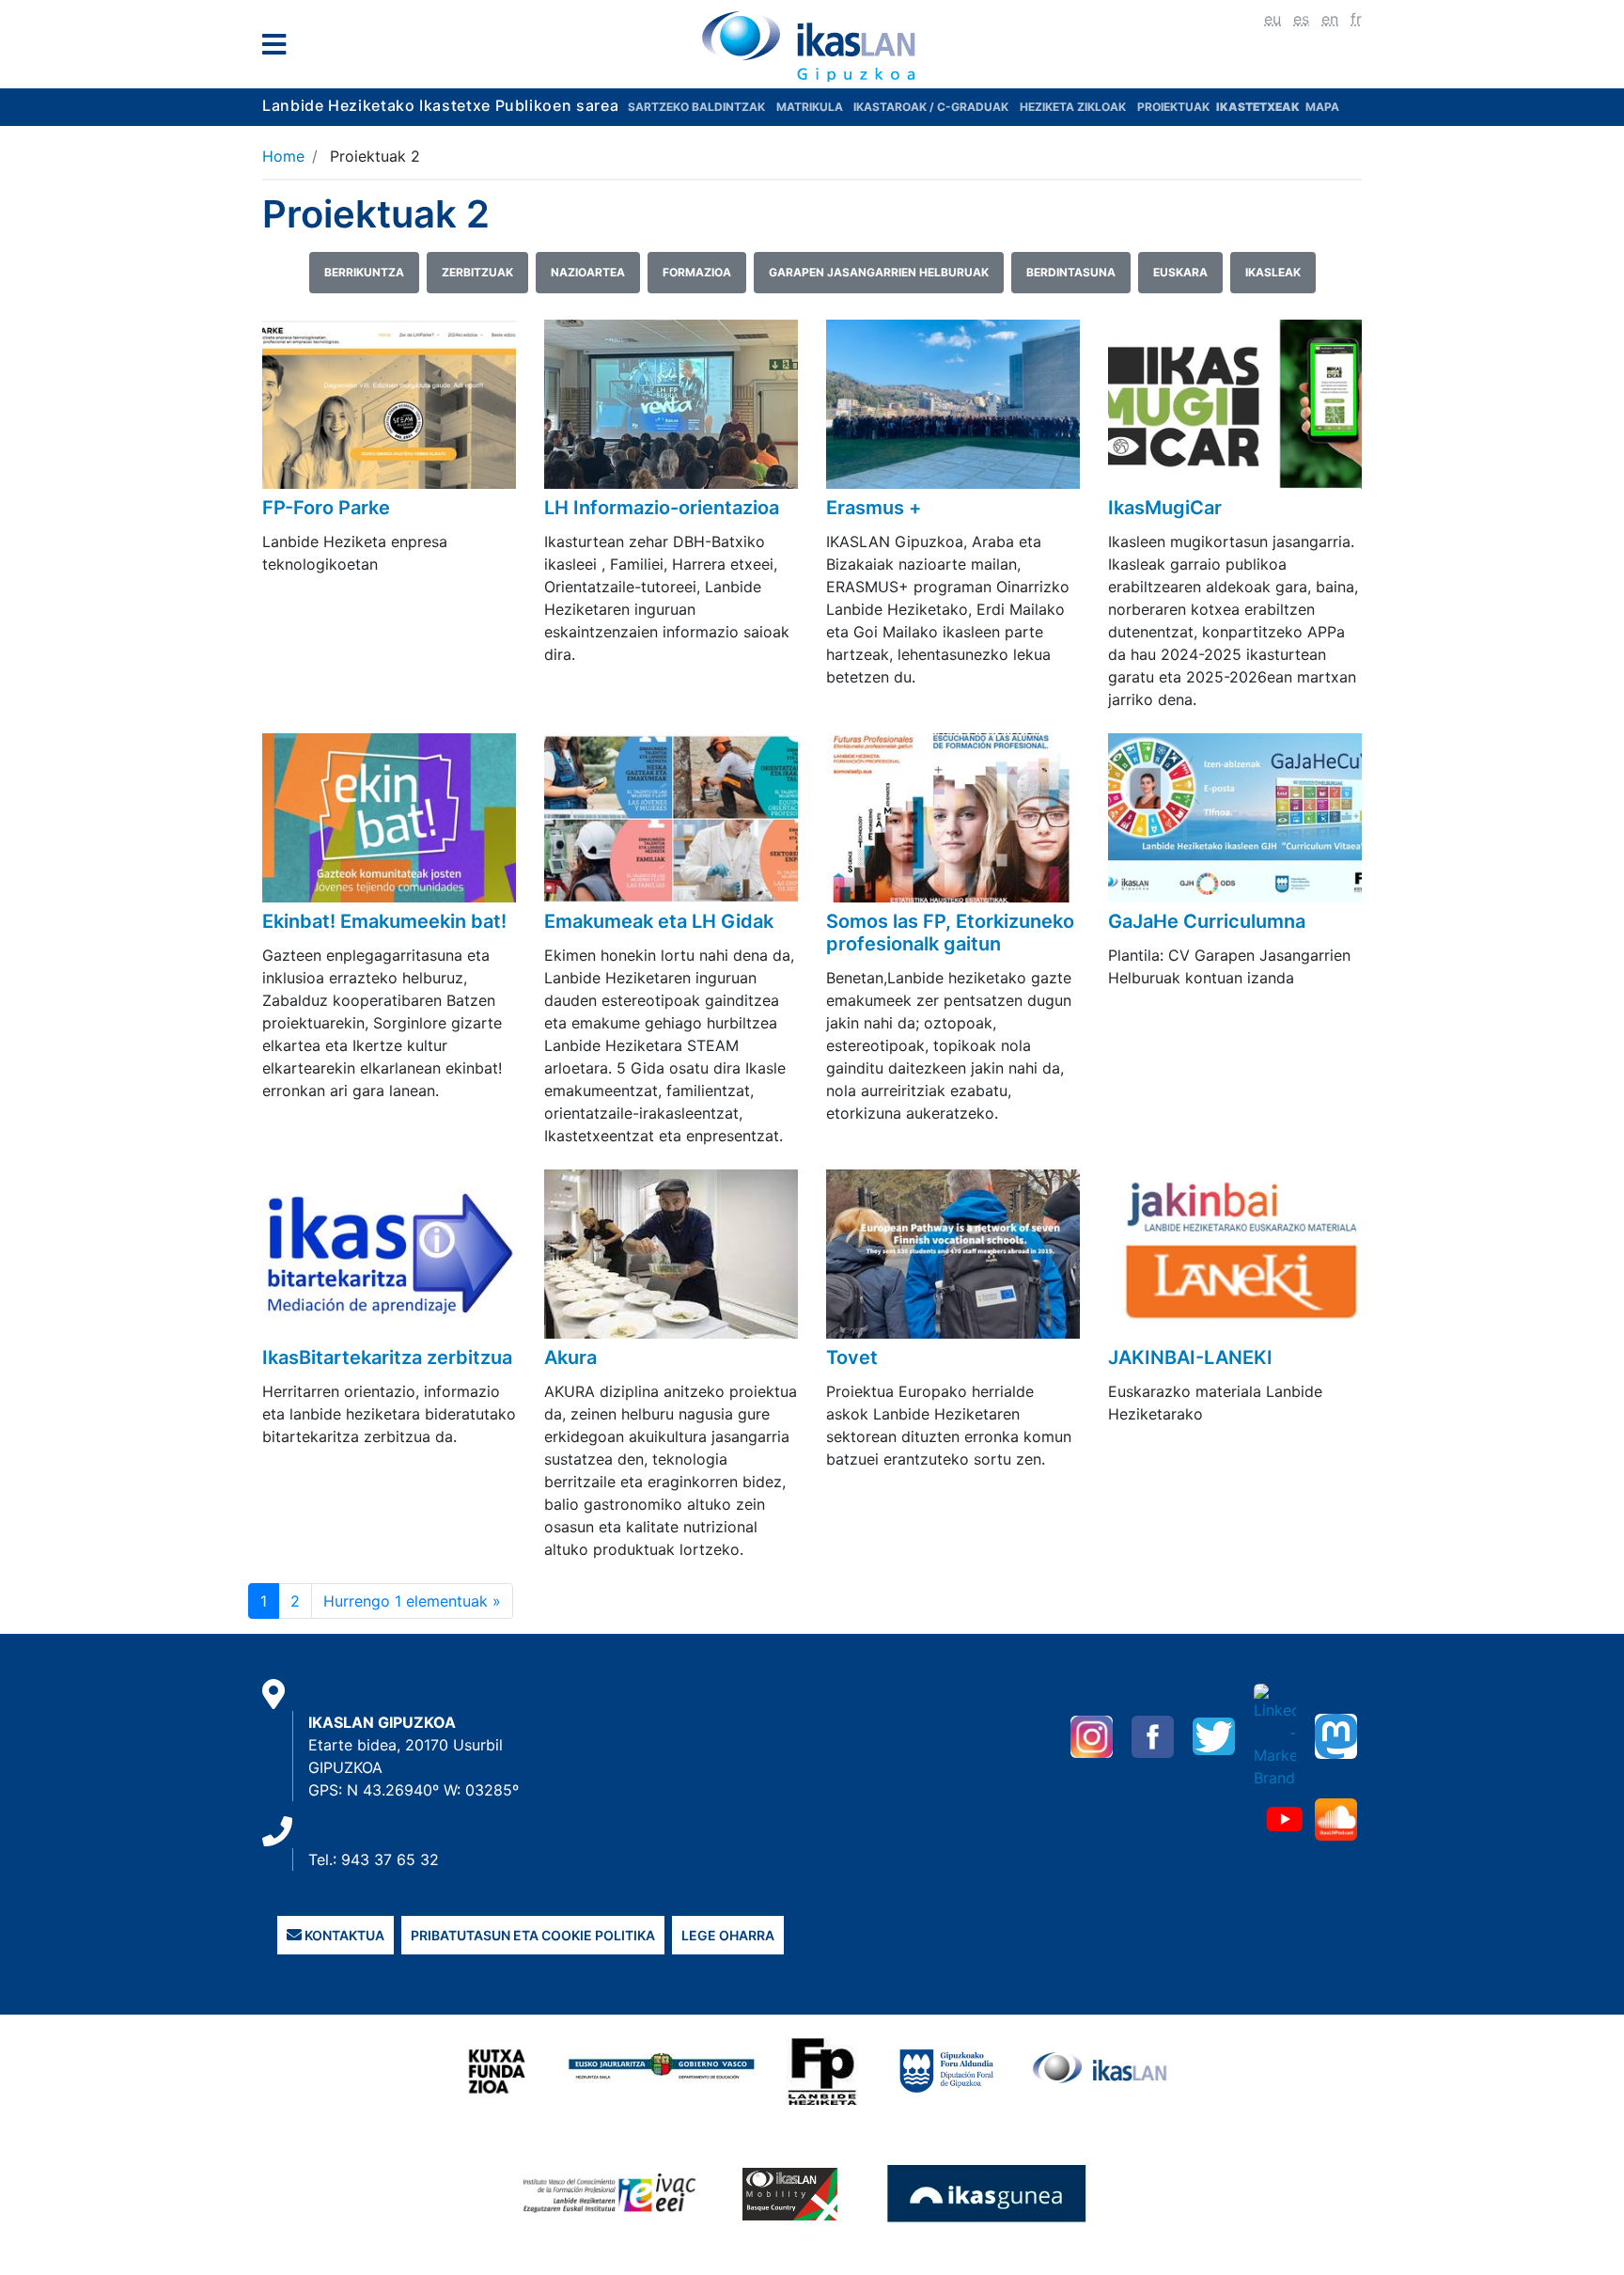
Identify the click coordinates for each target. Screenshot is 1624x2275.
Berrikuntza (364, 272)
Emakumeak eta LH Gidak (659, 921)
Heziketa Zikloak (1073, 107)
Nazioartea (588, 272)
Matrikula (811, 107)
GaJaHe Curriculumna (1207, 921)
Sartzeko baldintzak (696, 107)
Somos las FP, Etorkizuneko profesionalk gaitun (950, 933)
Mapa (1322, 107)
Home (283, 156)
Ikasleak (1273, 272)
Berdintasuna (1071, 272)
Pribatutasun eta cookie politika (533, 1935)
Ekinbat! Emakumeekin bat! (384, 921)
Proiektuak (1175, 107)
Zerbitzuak (477, 272)
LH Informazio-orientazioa (662, 508)
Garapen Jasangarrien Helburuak (879, 272)
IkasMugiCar (1165, 508)
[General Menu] (280, 48)
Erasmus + (874, 508)
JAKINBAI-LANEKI (1190, 1357)
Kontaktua (343, 1935)
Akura (570, 1357)
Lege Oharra (728, 1935)
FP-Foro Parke (326, 508)
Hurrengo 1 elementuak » (412, 1601)
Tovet (852, 1357)
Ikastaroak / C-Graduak (931, 107)
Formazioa (697, 272)
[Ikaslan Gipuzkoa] (812, 46)
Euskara (1180, 272)
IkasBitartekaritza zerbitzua (387, 1357)
